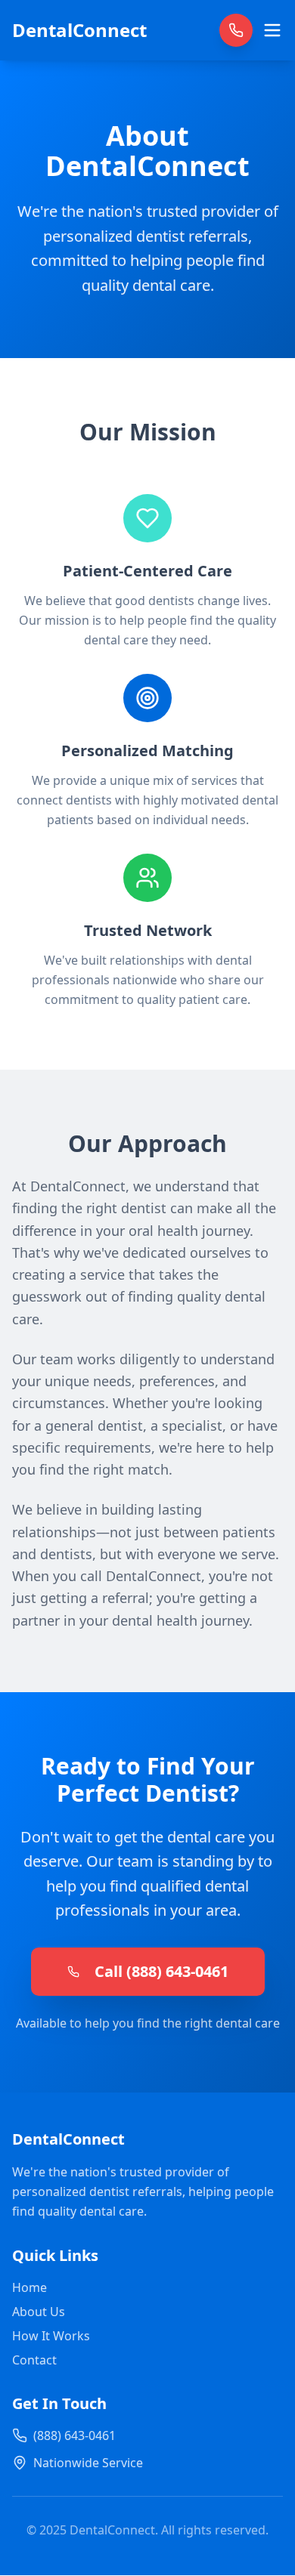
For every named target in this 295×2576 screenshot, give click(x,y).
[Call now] (236, 30)
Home (29, 2287)
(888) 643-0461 (75, 2435)
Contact (34, 2360)
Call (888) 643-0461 (161, 1971)
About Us (39, 2312)
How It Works (51, 2336)
